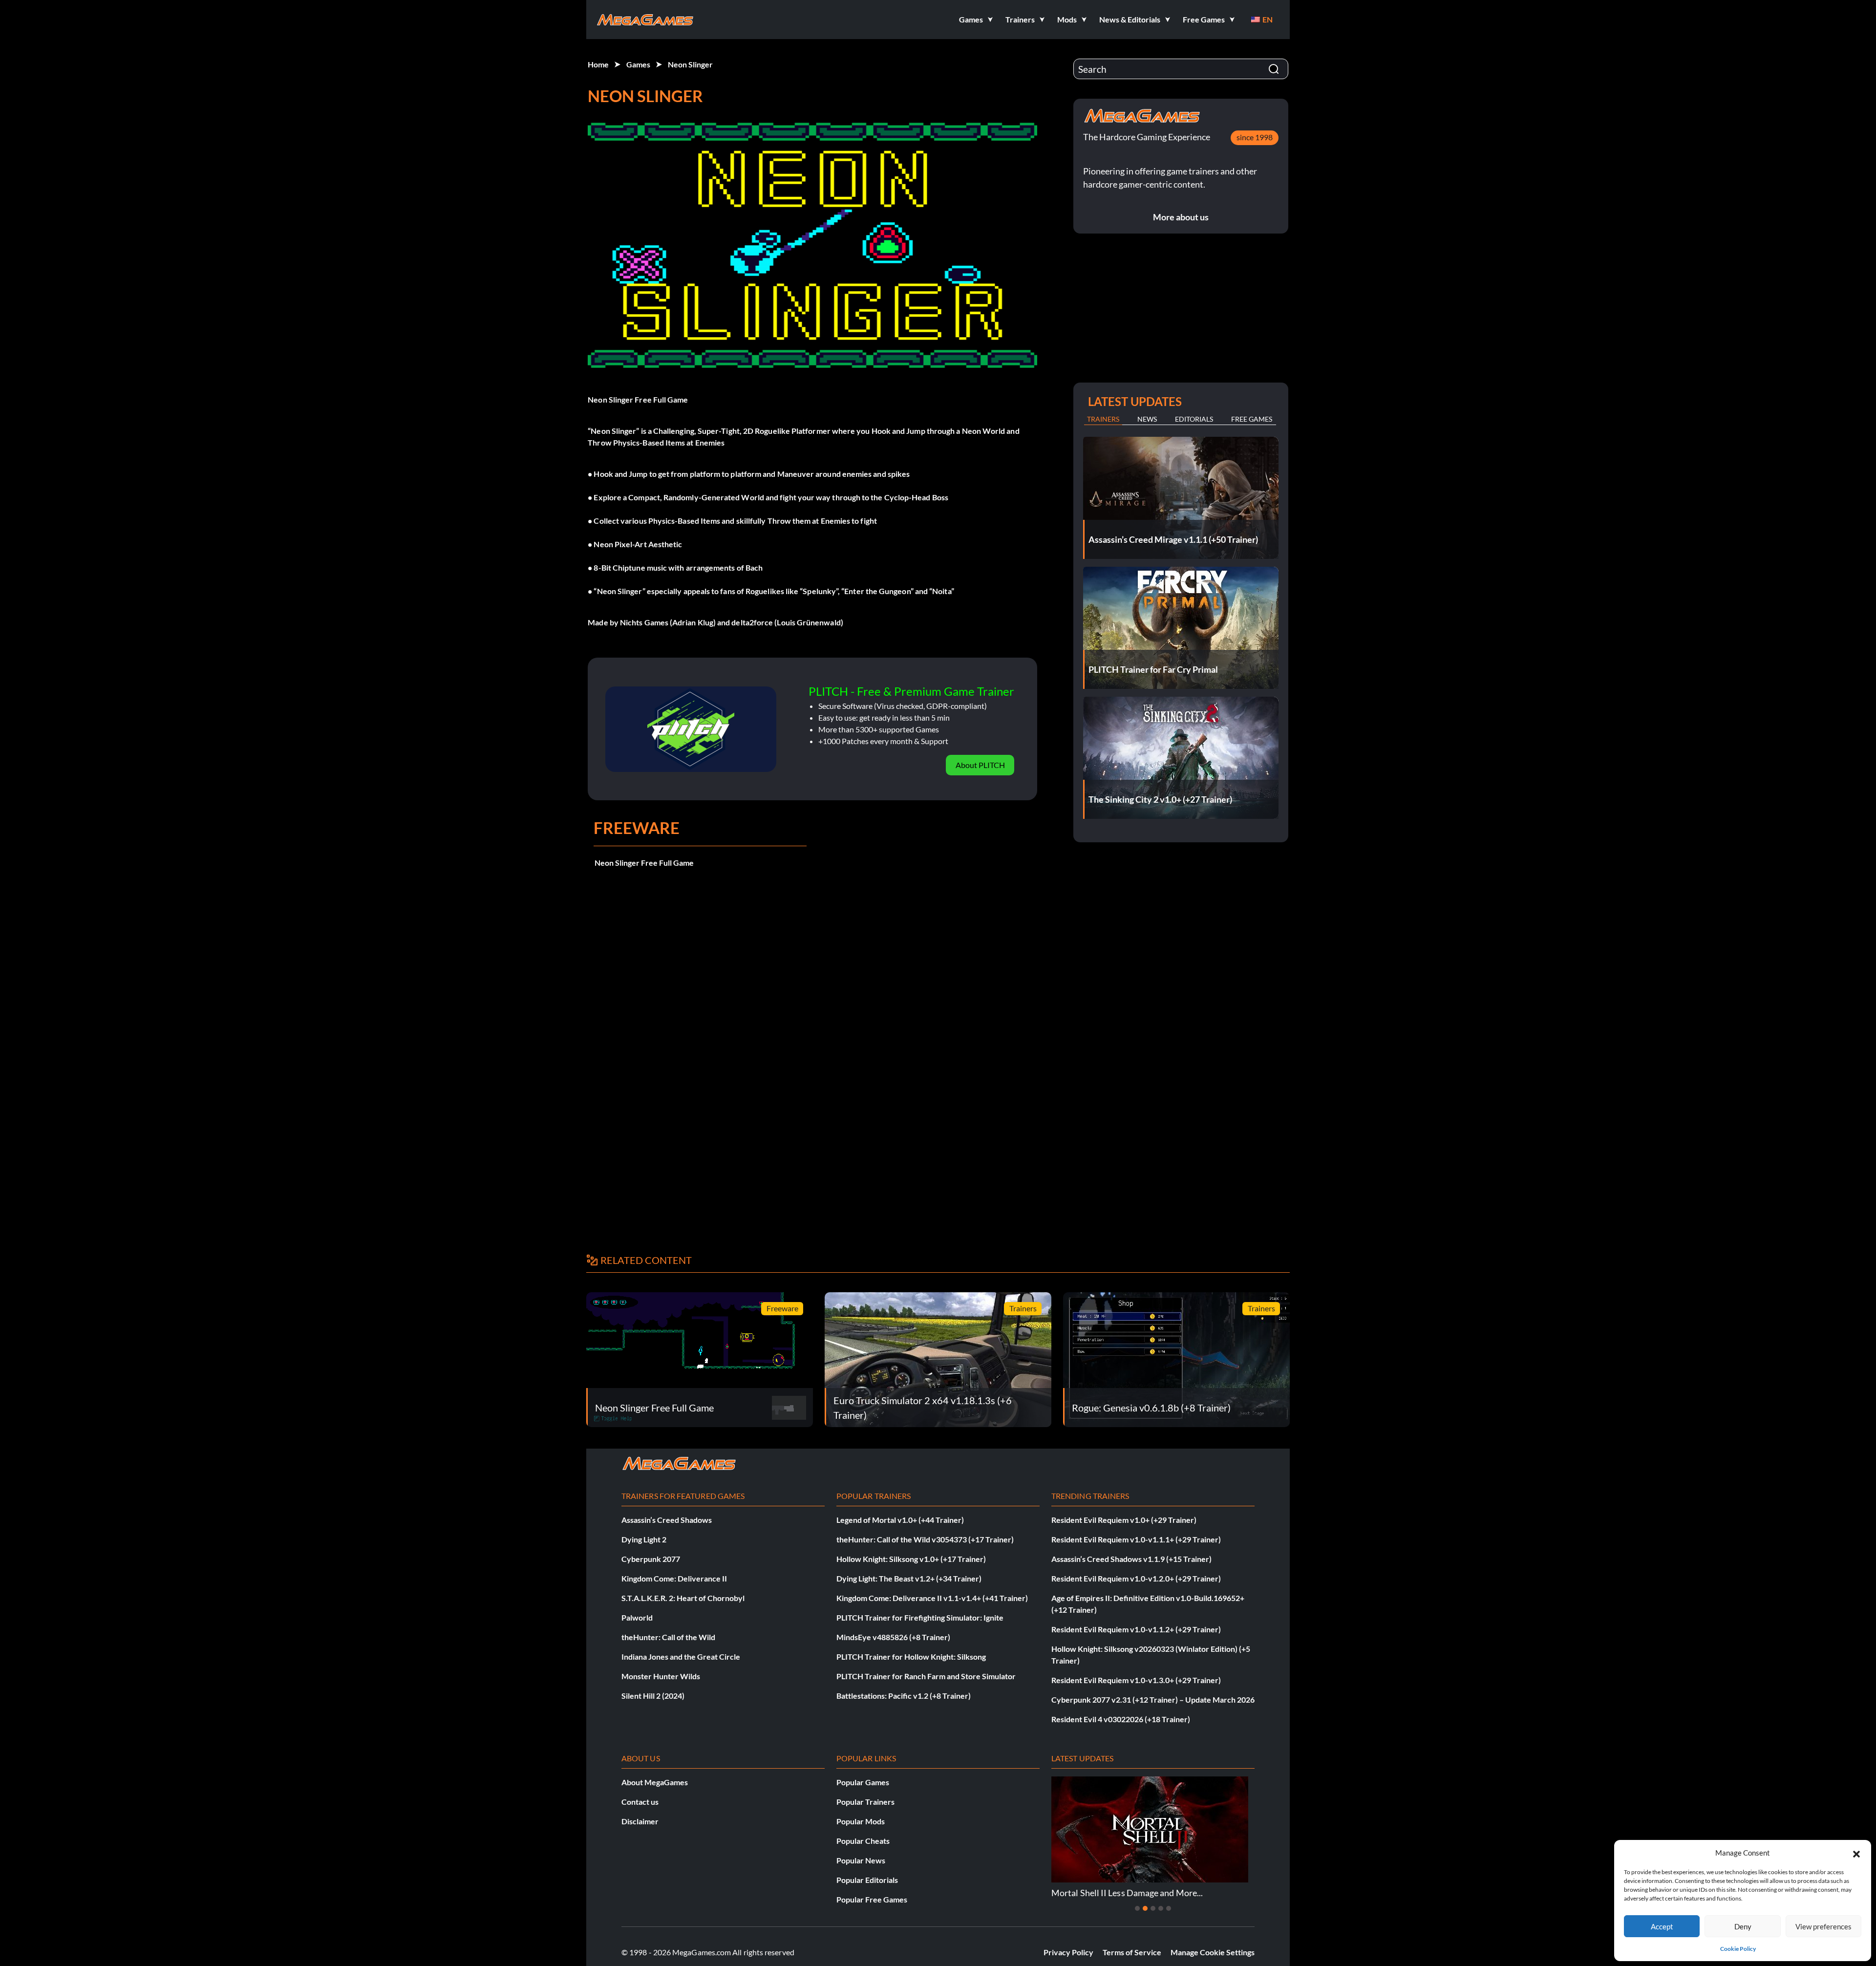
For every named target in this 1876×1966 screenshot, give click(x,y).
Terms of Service (1132, 1952)
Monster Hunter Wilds (661, 1676)
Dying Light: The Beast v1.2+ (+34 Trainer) (909, 1578)
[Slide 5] (1169, 1908)
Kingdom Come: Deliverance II (674, 1578)
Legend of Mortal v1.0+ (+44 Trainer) (900, 1520)
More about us (1181, 217)
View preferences (1823, 1926)
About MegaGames (655, 1782)
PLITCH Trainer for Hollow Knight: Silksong (911, 1656)
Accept (1662, 1926)
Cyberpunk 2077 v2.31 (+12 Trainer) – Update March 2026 (1153, 1699)
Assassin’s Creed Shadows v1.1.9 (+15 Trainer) (1131, 1559)
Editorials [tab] (1194, 419)
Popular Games (863, 1782)
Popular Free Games (872, 1899)
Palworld (637, 1617)
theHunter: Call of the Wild (668, 1637)
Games (638, 64)
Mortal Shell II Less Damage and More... (1127, 1893)
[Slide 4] (1161, 1908)
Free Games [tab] (1252, 419)
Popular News (861, 1860)
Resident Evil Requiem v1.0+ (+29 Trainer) (1124, 1520)
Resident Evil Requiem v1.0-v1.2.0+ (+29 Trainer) (1136, 1578)
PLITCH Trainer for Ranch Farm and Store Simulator (926, 1676)
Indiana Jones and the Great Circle (681, 1656)
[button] (1856, 1853)
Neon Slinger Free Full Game (644, 863)
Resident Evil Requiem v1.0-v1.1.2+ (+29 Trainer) (1136, 1629)
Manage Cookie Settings (1213, 1952)
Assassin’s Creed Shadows (667, 1520)
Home (598, 64)
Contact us (640, 1802)
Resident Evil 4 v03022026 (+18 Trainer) (1121, 1719)
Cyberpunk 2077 (651, 1559)
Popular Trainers (865, 1802)
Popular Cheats (863, 1841)
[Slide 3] (1153, 1908)
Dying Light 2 (644, 1539)
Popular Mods (861, 1821)
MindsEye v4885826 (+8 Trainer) (893, 1637)
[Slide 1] (1137, 1908)
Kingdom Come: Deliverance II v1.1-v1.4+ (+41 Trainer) (932, 1598)
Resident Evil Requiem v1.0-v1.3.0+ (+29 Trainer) (1136, 1680)
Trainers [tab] (1103, 419)
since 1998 (1255, 137)
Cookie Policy (1738, 1949)
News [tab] (1147, 419)
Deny (1743, 1926)
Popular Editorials (867, 1880)
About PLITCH (980, 765)
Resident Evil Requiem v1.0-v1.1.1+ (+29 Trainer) (1136, 1539)
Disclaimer (640, 1821)
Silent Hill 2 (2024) (653, 1696)
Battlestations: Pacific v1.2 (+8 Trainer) (904, 1696)
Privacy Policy (1068, 1952)
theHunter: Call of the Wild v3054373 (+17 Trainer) (925, 1539)
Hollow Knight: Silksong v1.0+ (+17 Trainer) (911, 1559)
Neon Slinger (690, 64)
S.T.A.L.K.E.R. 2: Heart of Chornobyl (683, 1598)
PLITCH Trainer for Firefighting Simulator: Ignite (920, 1617)
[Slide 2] (1145, 1908)
